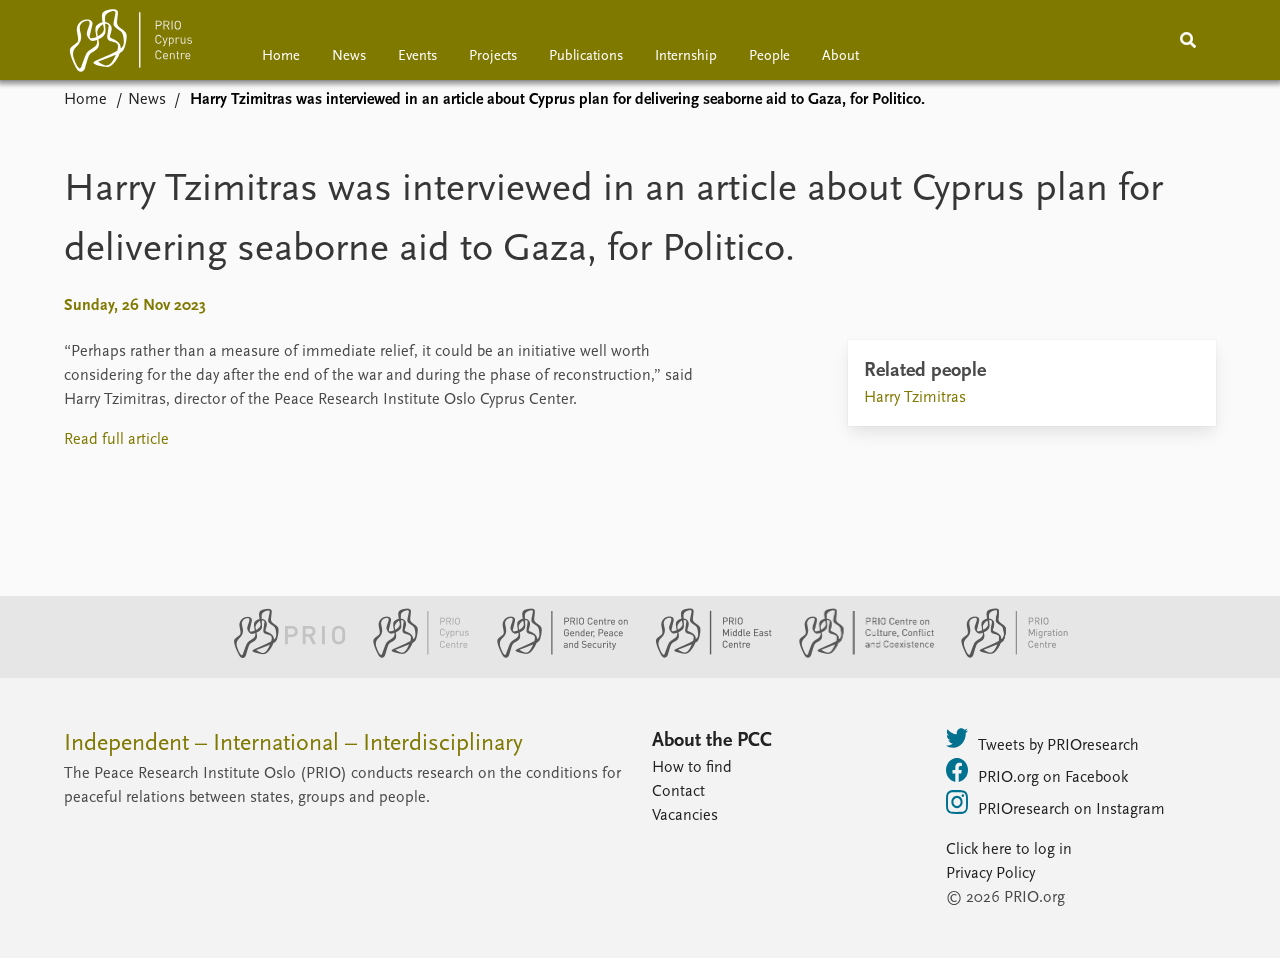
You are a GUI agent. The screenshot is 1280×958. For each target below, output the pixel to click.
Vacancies (685, 816)
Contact (678, 792)
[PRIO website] (281, 654)
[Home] (131, 44)
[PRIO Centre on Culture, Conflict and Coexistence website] (858, 654)
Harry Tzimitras (915, 398)
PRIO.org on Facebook (1053, 778)
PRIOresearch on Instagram (1071, 810)
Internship (686, 56)
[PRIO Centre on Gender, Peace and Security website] (554, 654)
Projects (493, 56)
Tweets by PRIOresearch (1058, 746)
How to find (692, 768)
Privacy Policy (990, 874)
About (840, 56)
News (349, 56)
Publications (586, 56)
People (769, 56)
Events (417, 56)
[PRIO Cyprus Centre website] (413, 654)
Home (281, 56)
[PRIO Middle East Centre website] (705, 654)
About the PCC (712, 741)
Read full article (116, 440)
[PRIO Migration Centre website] (1004, 654)
